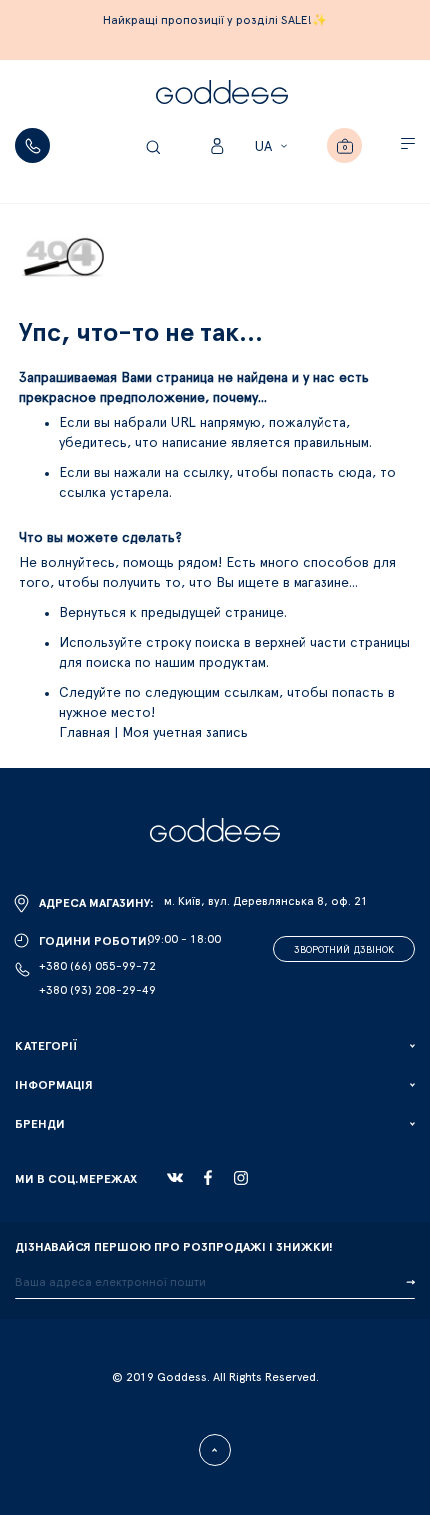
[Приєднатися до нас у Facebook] (208, 1177)
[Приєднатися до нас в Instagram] (241, 1178)
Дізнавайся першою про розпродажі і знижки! (174, 1247)
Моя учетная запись (185, 733)
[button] (274, 147)
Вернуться (94, 613)
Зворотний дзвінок (344, 950)
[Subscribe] (410, 1283)
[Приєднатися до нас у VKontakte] (175, 1178)
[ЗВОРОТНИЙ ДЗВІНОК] (32, 145)
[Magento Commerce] (222, 95)
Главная (84, 733)
